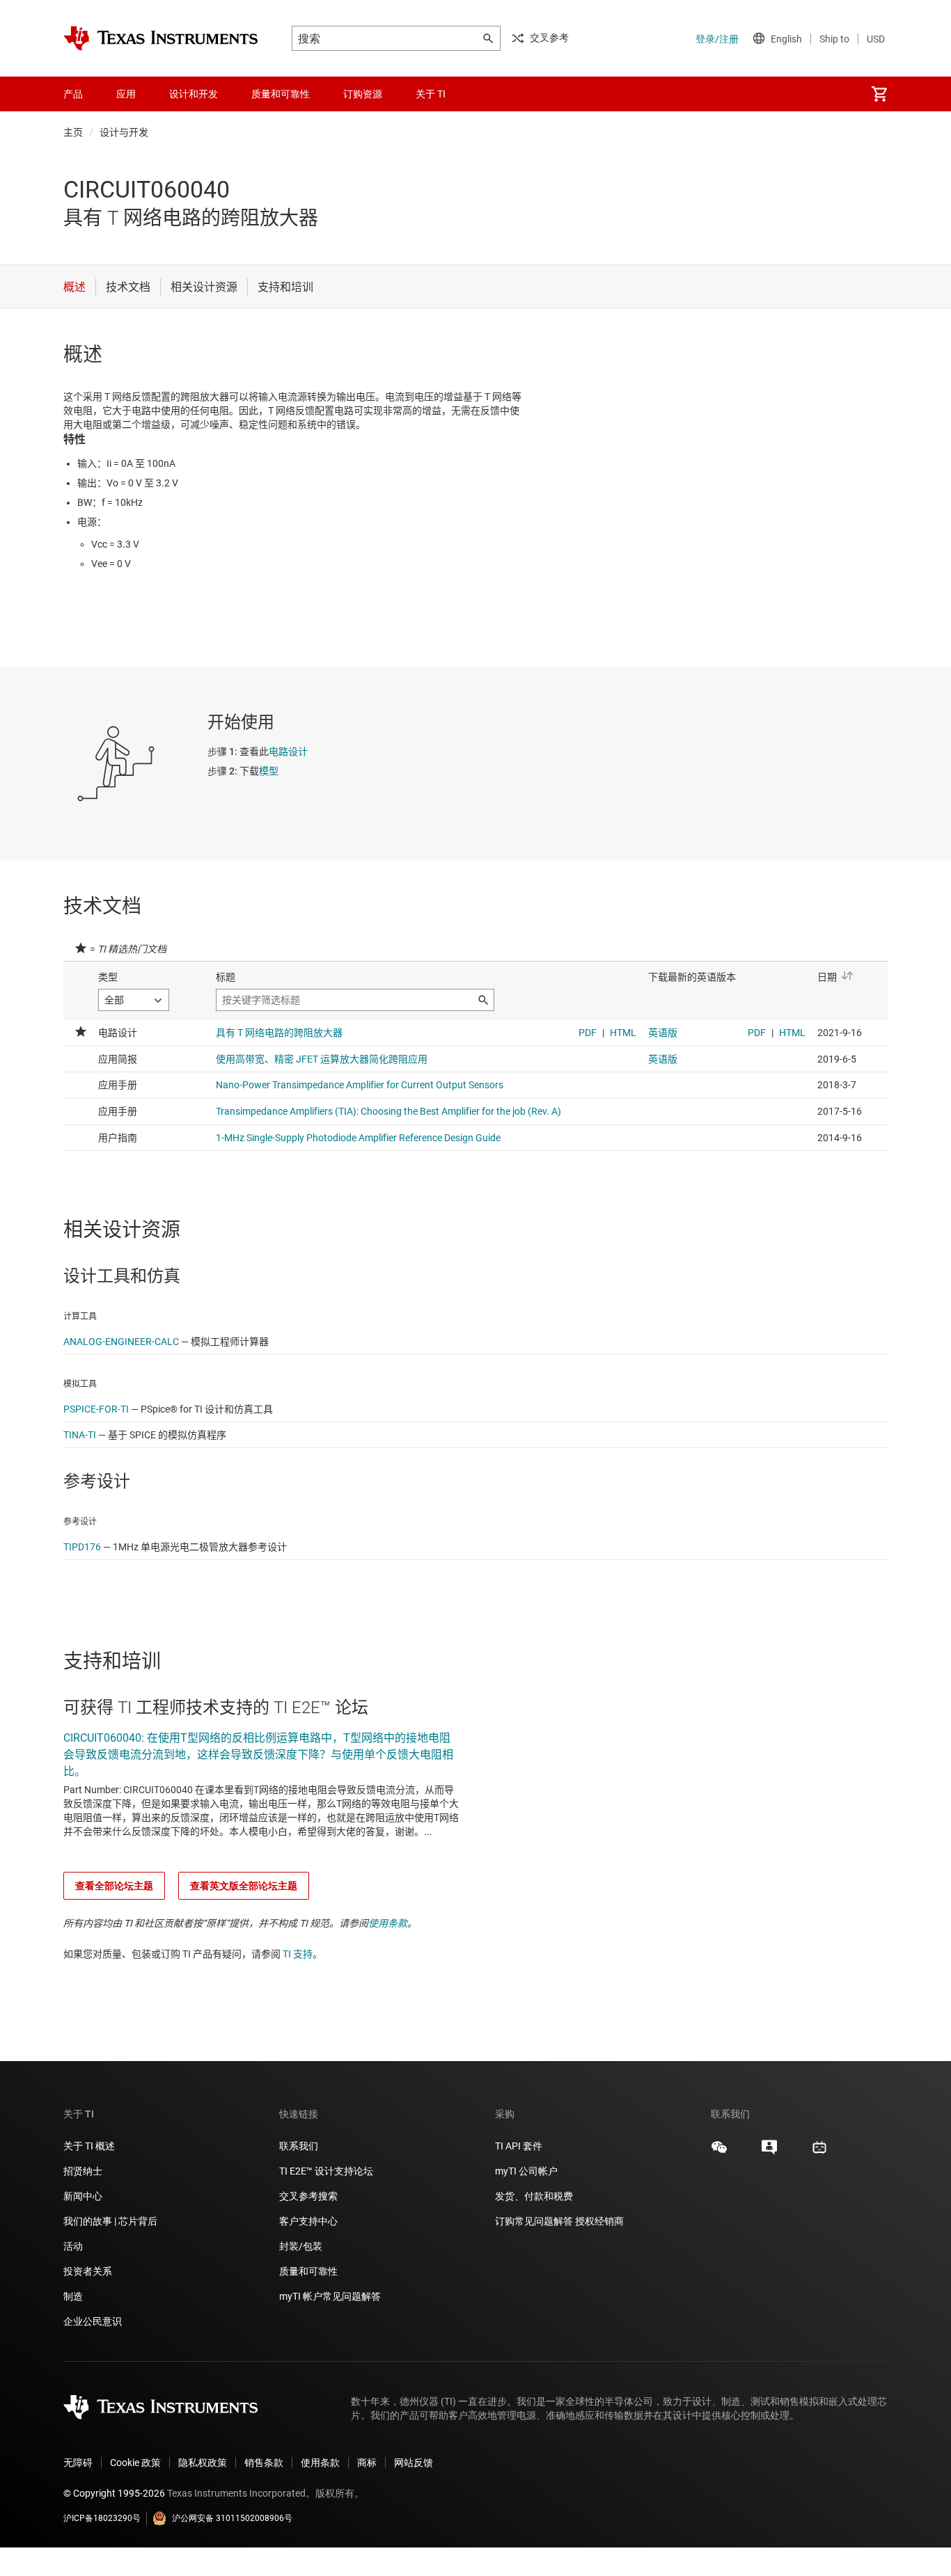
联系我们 (299, 2146)
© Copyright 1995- (114, 2493)
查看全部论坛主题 (114, 1886)
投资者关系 (88, 2271)
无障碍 (78, 2463)
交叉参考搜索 (308, 2196)
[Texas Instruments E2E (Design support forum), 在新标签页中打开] (769, 2152)
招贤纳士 (83, 2171)
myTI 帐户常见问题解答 (330, 2296)
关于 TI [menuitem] (431, 94)
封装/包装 (301, 2246)
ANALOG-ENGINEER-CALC (121, 1342)
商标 (367, 2463)
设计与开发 (124, 132)
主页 (73, 132)
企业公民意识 (93, 2321)
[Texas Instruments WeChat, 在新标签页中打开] (719, 2152)
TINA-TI (80, 1435)
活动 (73, 2246)
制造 (73, 2296)
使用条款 (388, 1923)
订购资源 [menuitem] (363, 94)
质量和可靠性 (309, 2271)
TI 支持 (298, 1954)
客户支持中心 (308, 2221)
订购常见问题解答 (534, 2221)
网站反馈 (414, 2463)
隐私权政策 (203, 2463)
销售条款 (264, 2463)
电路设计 (288, 752)
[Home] (161, 38)
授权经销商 (599, 2221)
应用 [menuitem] (126, 94)
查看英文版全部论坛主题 (244, 1886)
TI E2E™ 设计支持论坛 (326, 2171)
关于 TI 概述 (89, 2146)
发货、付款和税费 (534, 2196)
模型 (269, 771)
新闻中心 (83, 2196)
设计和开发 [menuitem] (194, 94)
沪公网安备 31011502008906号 (232, 2518)
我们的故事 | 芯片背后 (110, 2221)
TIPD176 (82, 1547)
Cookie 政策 (135, 2463)
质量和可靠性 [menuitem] (281, 94)
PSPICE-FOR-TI (96, 1409)
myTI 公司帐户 (526, 2171)
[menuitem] (879, 94)
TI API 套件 (519, 2146)
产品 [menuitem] (73, 94)
